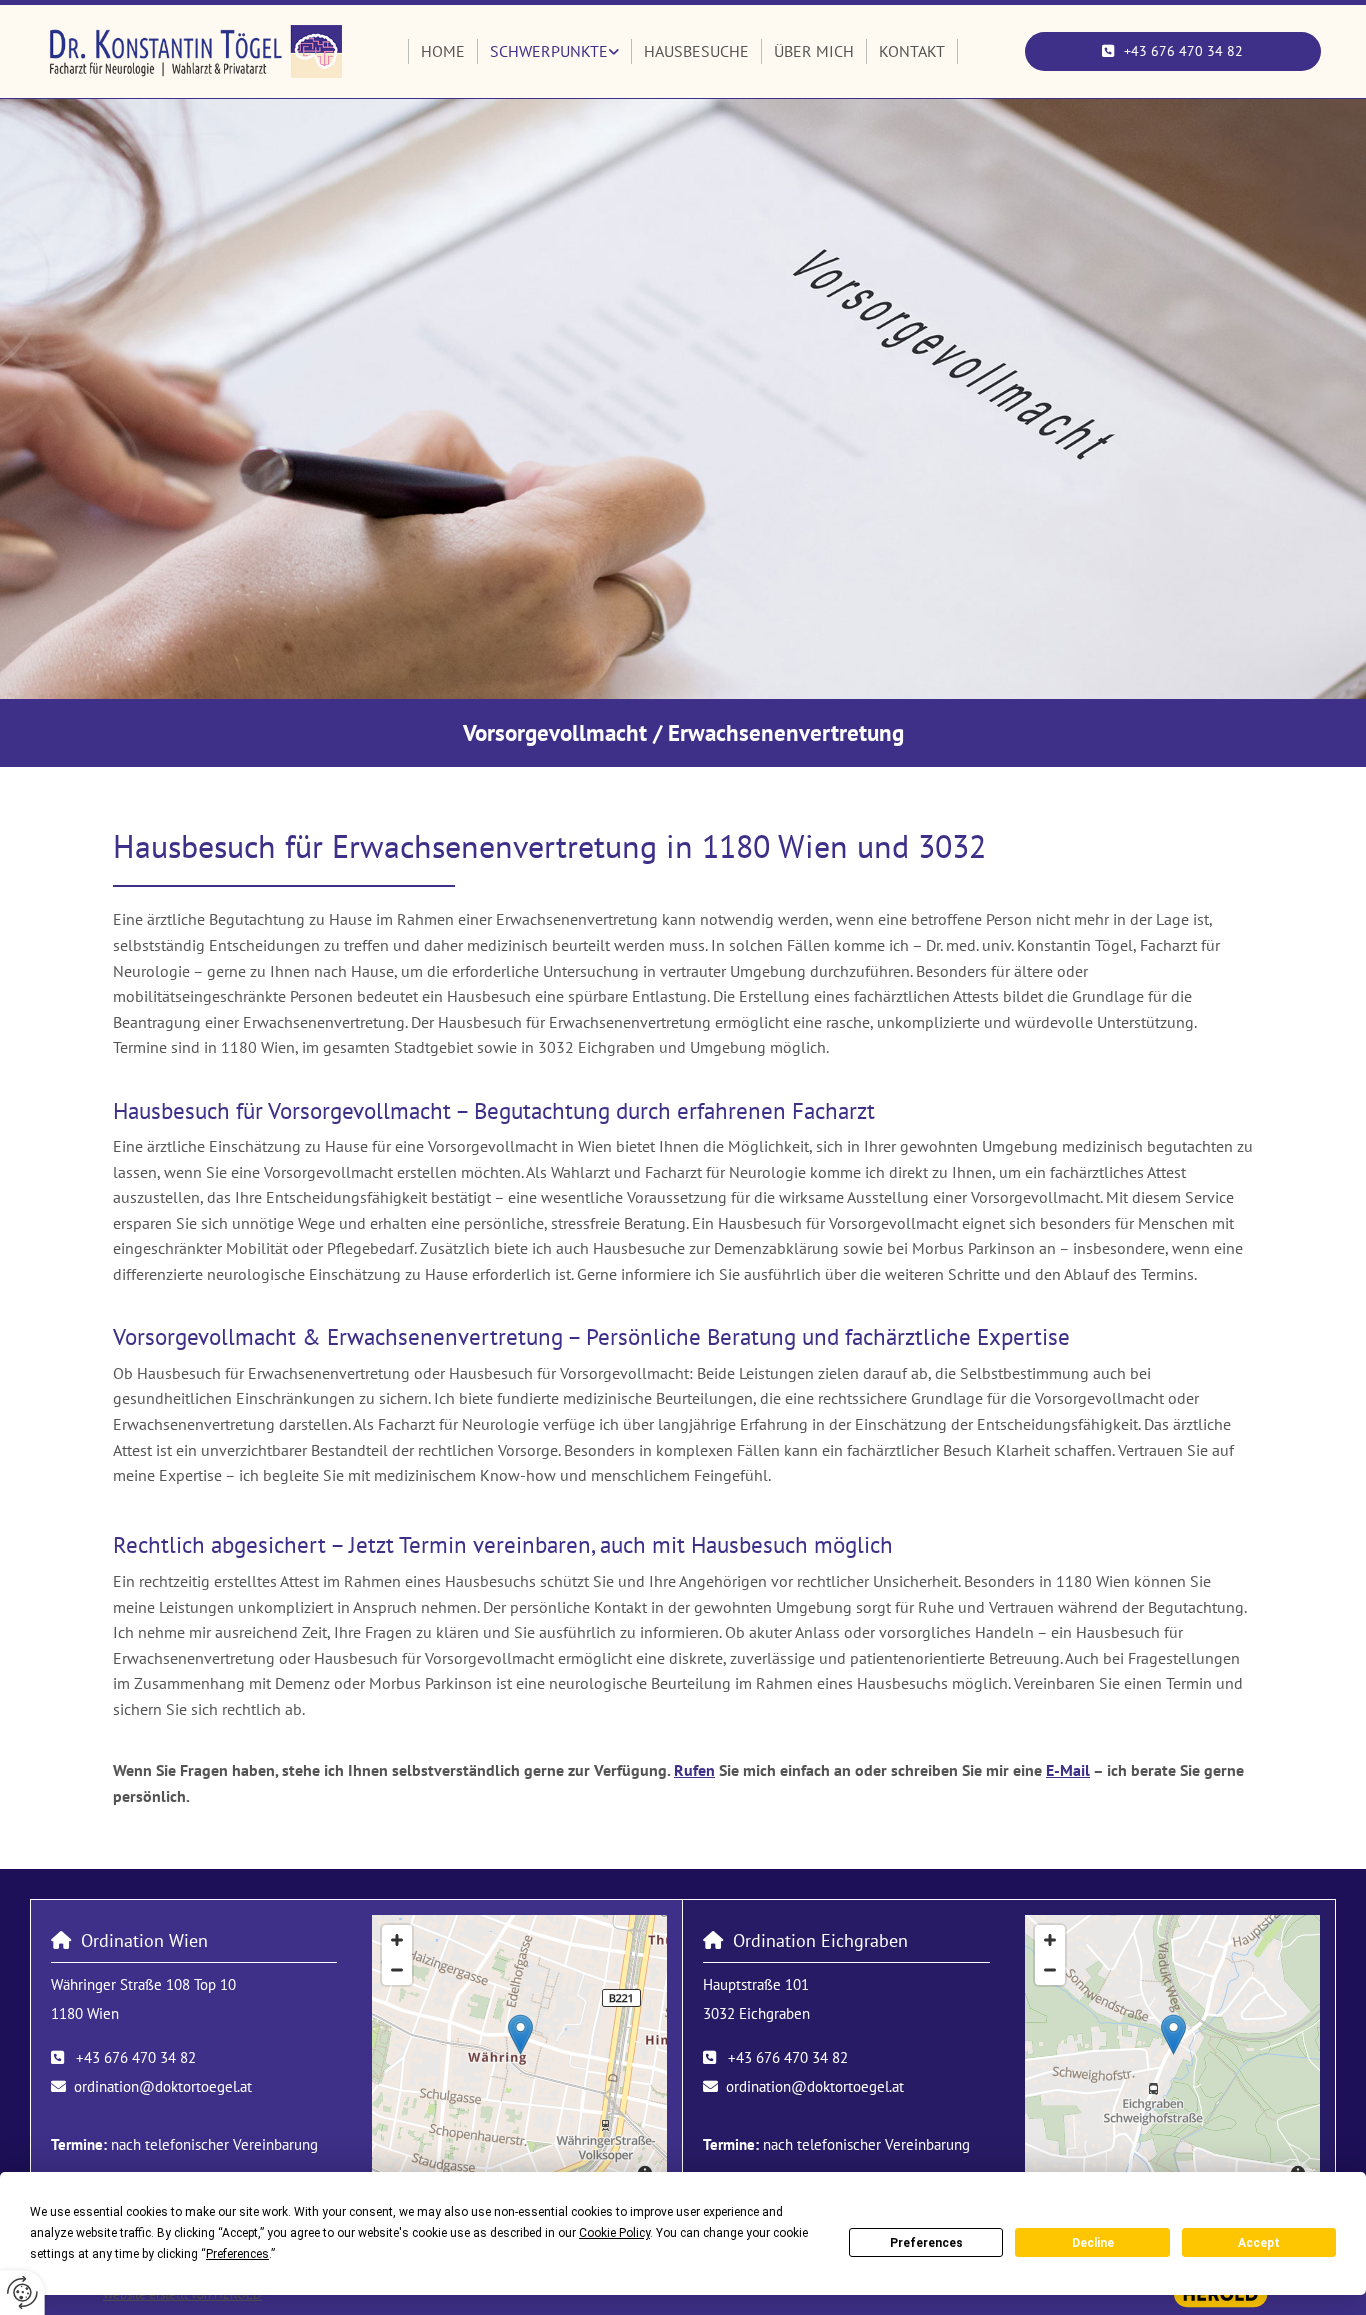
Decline (1093, 2243)
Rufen (694, 1770)
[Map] (520, 2055)
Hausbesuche (696, 51)
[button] (1173, 51)
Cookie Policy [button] (614, 2233)
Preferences (926, 2243)
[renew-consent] (22, 2292)
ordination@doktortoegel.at (163, 2086)
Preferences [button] (237, 2254)
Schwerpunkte (549, 51)
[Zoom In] (397, 1940)
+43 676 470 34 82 (136, 2057)
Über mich (814, 51)
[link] (555, 52)
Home (443, 51)
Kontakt (912, 51)
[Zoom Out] (397, 1970)
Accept (1259, 2243)
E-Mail (1068, 1770)
